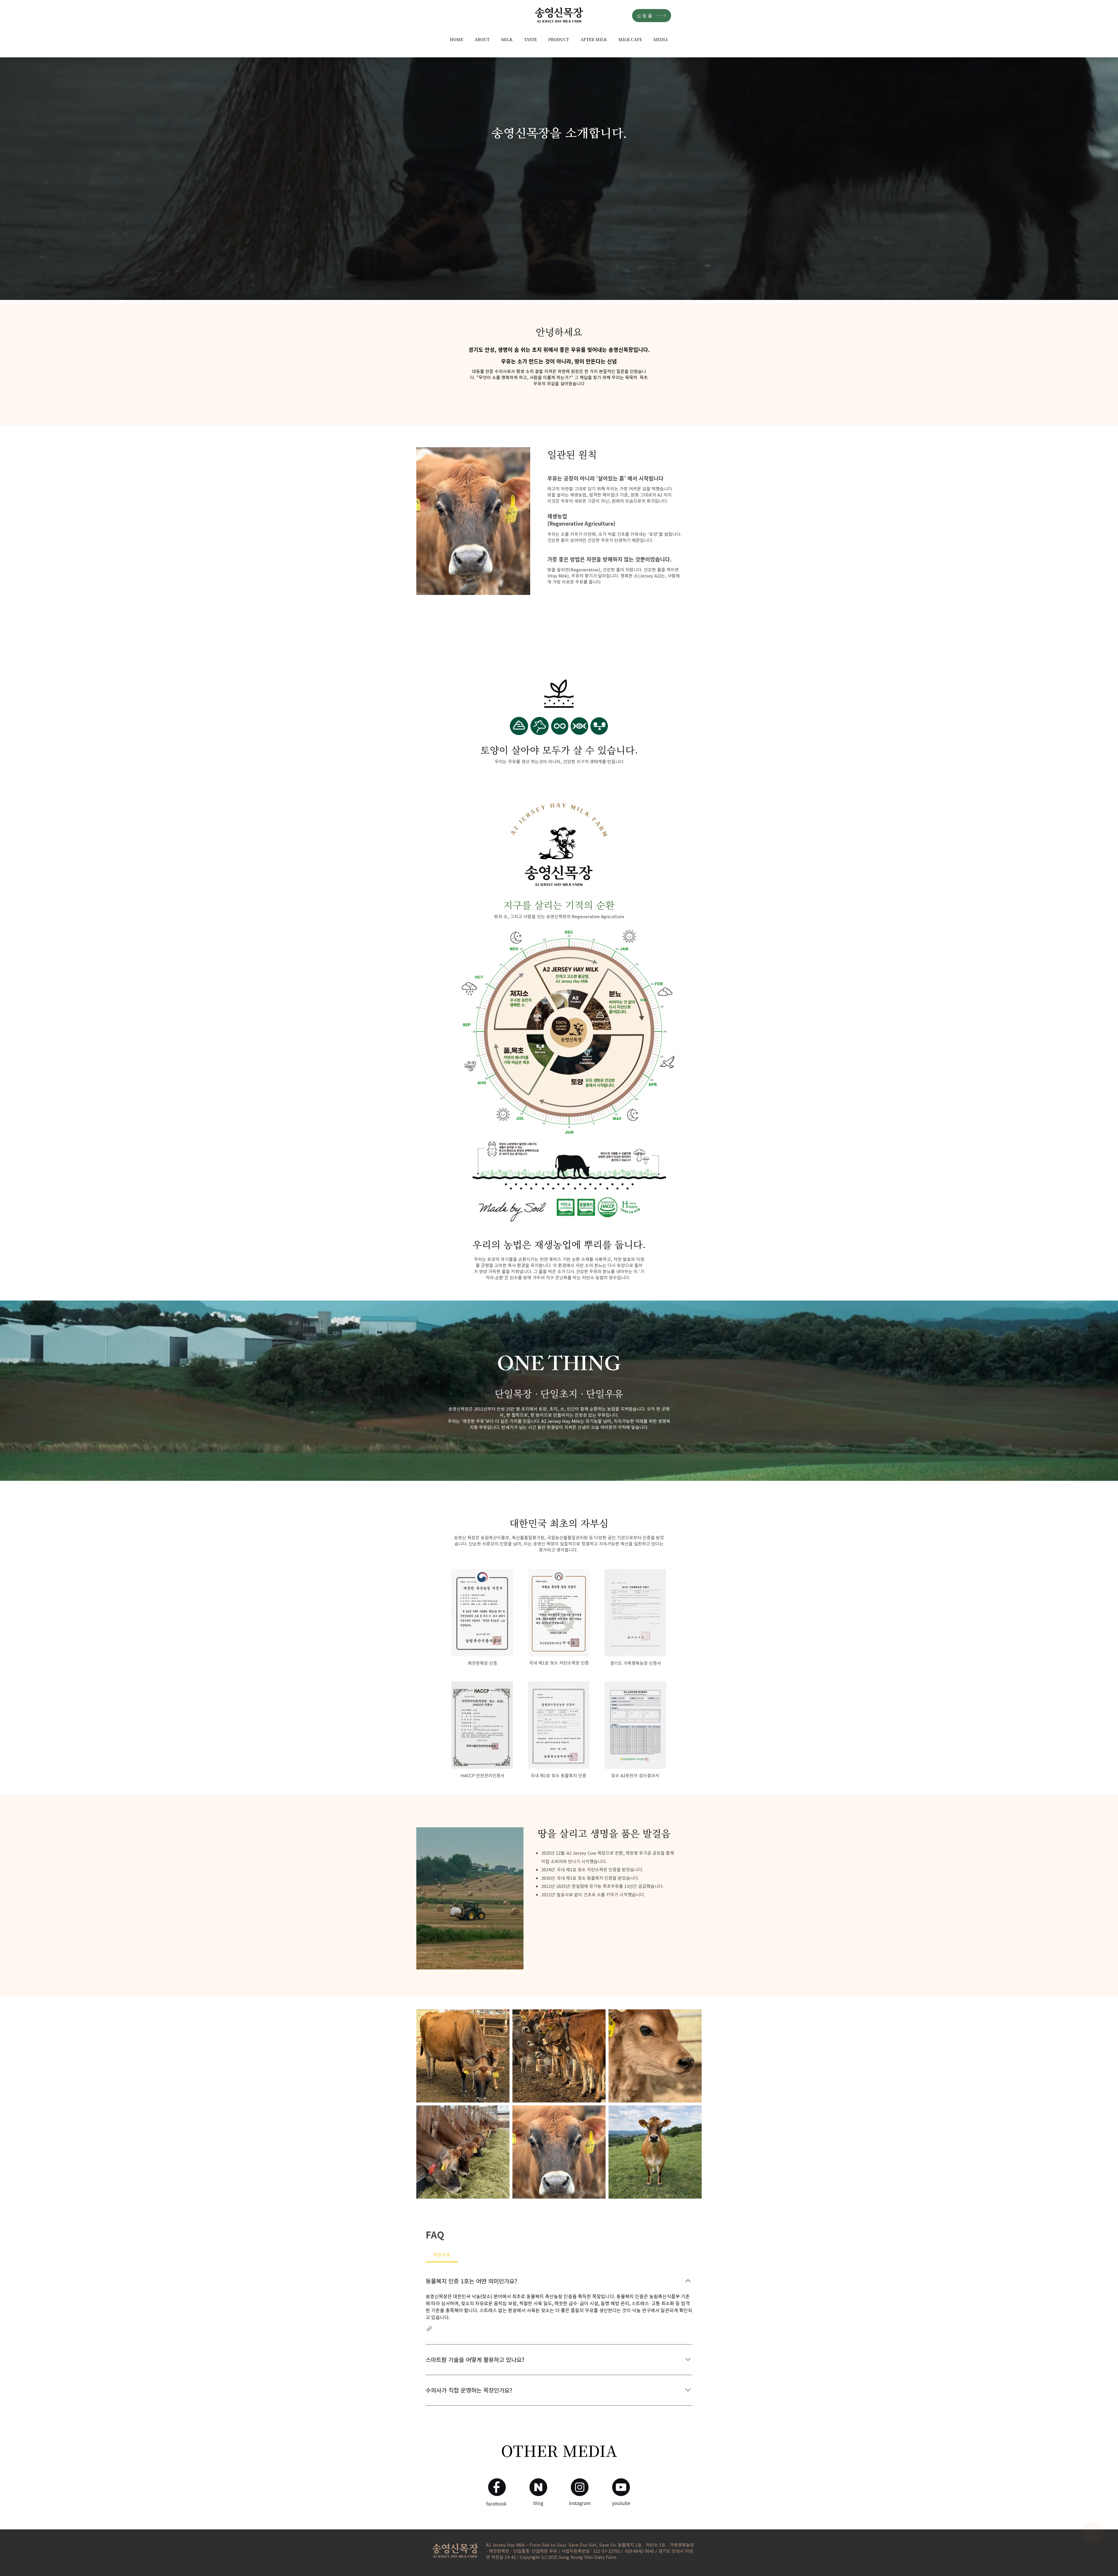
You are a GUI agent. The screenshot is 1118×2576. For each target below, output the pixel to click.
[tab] (442, 2255)
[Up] (1093, 2532)
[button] (482, 39)
